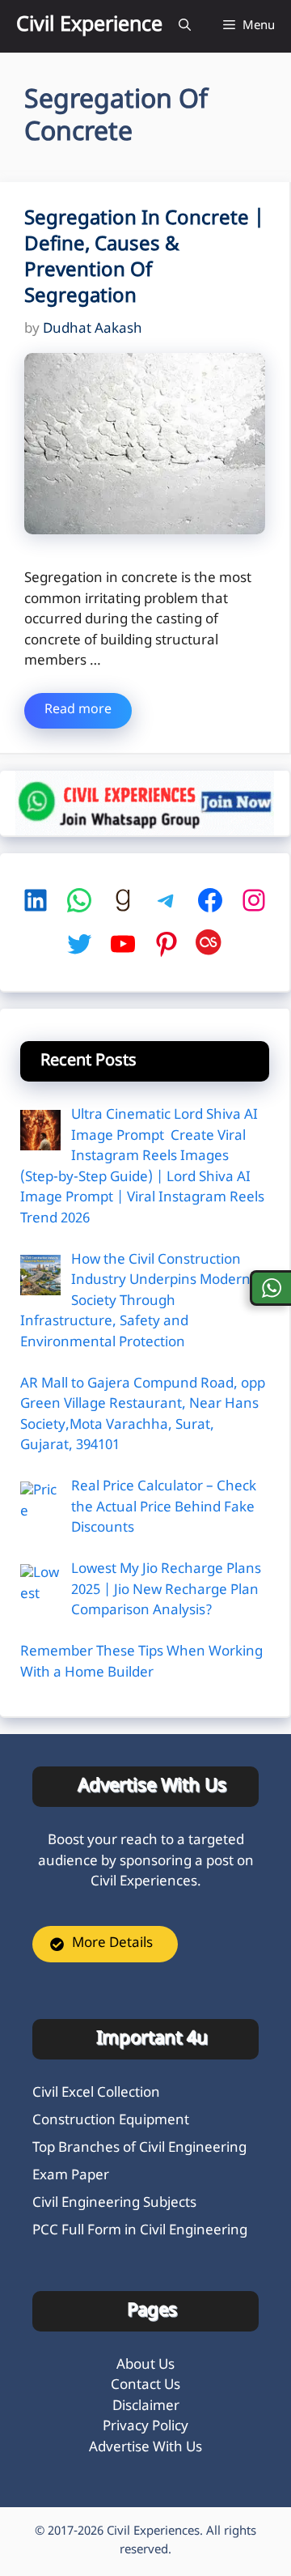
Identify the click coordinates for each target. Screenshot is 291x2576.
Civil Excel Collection (96, 2094)
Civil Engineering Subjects (114, 2204)
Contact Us (145, 2386)
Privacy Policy (145, 2427)
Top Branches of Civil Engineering (139, 2149)
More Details (112, 1944)
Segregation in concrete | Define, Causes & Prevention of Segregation (144, 258)
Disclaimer (146, 2407)
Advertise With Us (145, 2448)
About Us (145, 2366)
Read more (78, 710)
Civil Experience (89, 26)
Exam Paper (71, 2176)
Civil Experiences (153, 2532)
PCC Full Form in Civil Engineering (140, 2231)
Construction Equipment (111, 2121)
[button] (185, 26)
